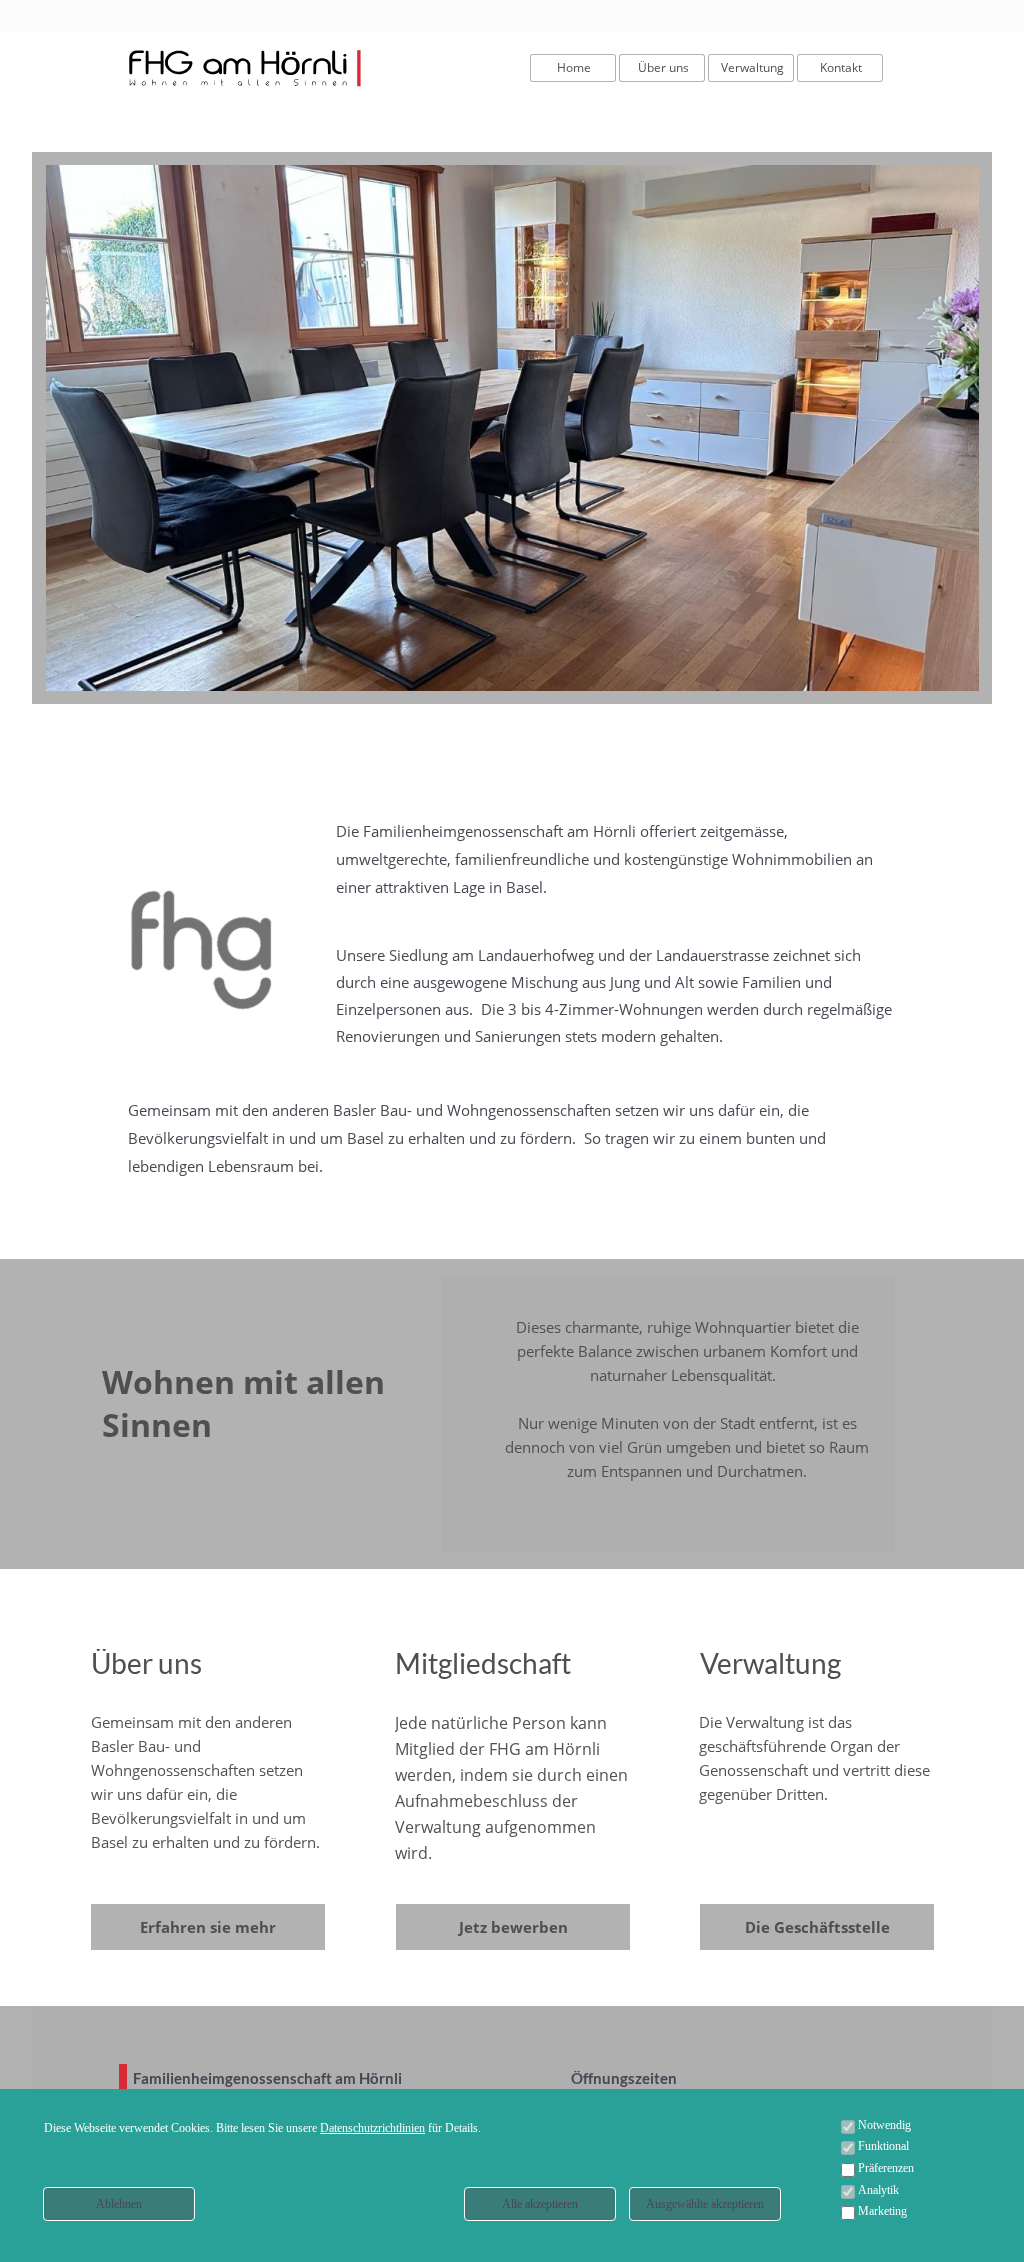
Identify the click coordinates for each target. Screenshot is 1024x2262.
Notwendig (884, 2125)
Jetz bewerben (513, 1927)
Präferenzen (886, 2168)
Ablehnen (119, 2204)
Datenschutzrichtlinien (372, 2128)
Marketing (882, 2211)
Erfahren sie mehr (208, 1927)
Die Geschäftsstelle (817, 1927)
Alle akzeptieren (540, 2204)
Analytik (878, 2190)
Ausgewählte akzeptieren (705, 2204)
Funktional (883, 2146)
